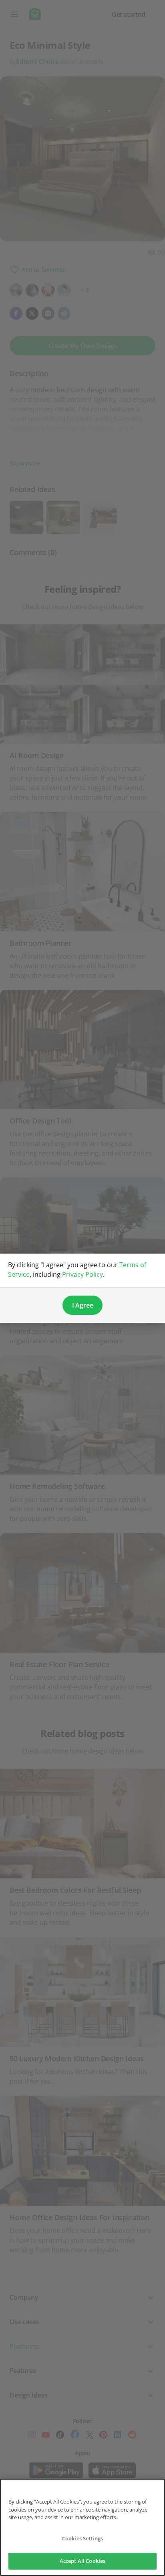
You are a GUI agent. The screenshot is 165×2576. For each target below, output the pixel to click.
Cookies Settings (82, 2538)
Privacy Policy (82, 1274)
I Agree (83, 1305)
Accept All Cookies (82, 2561)
